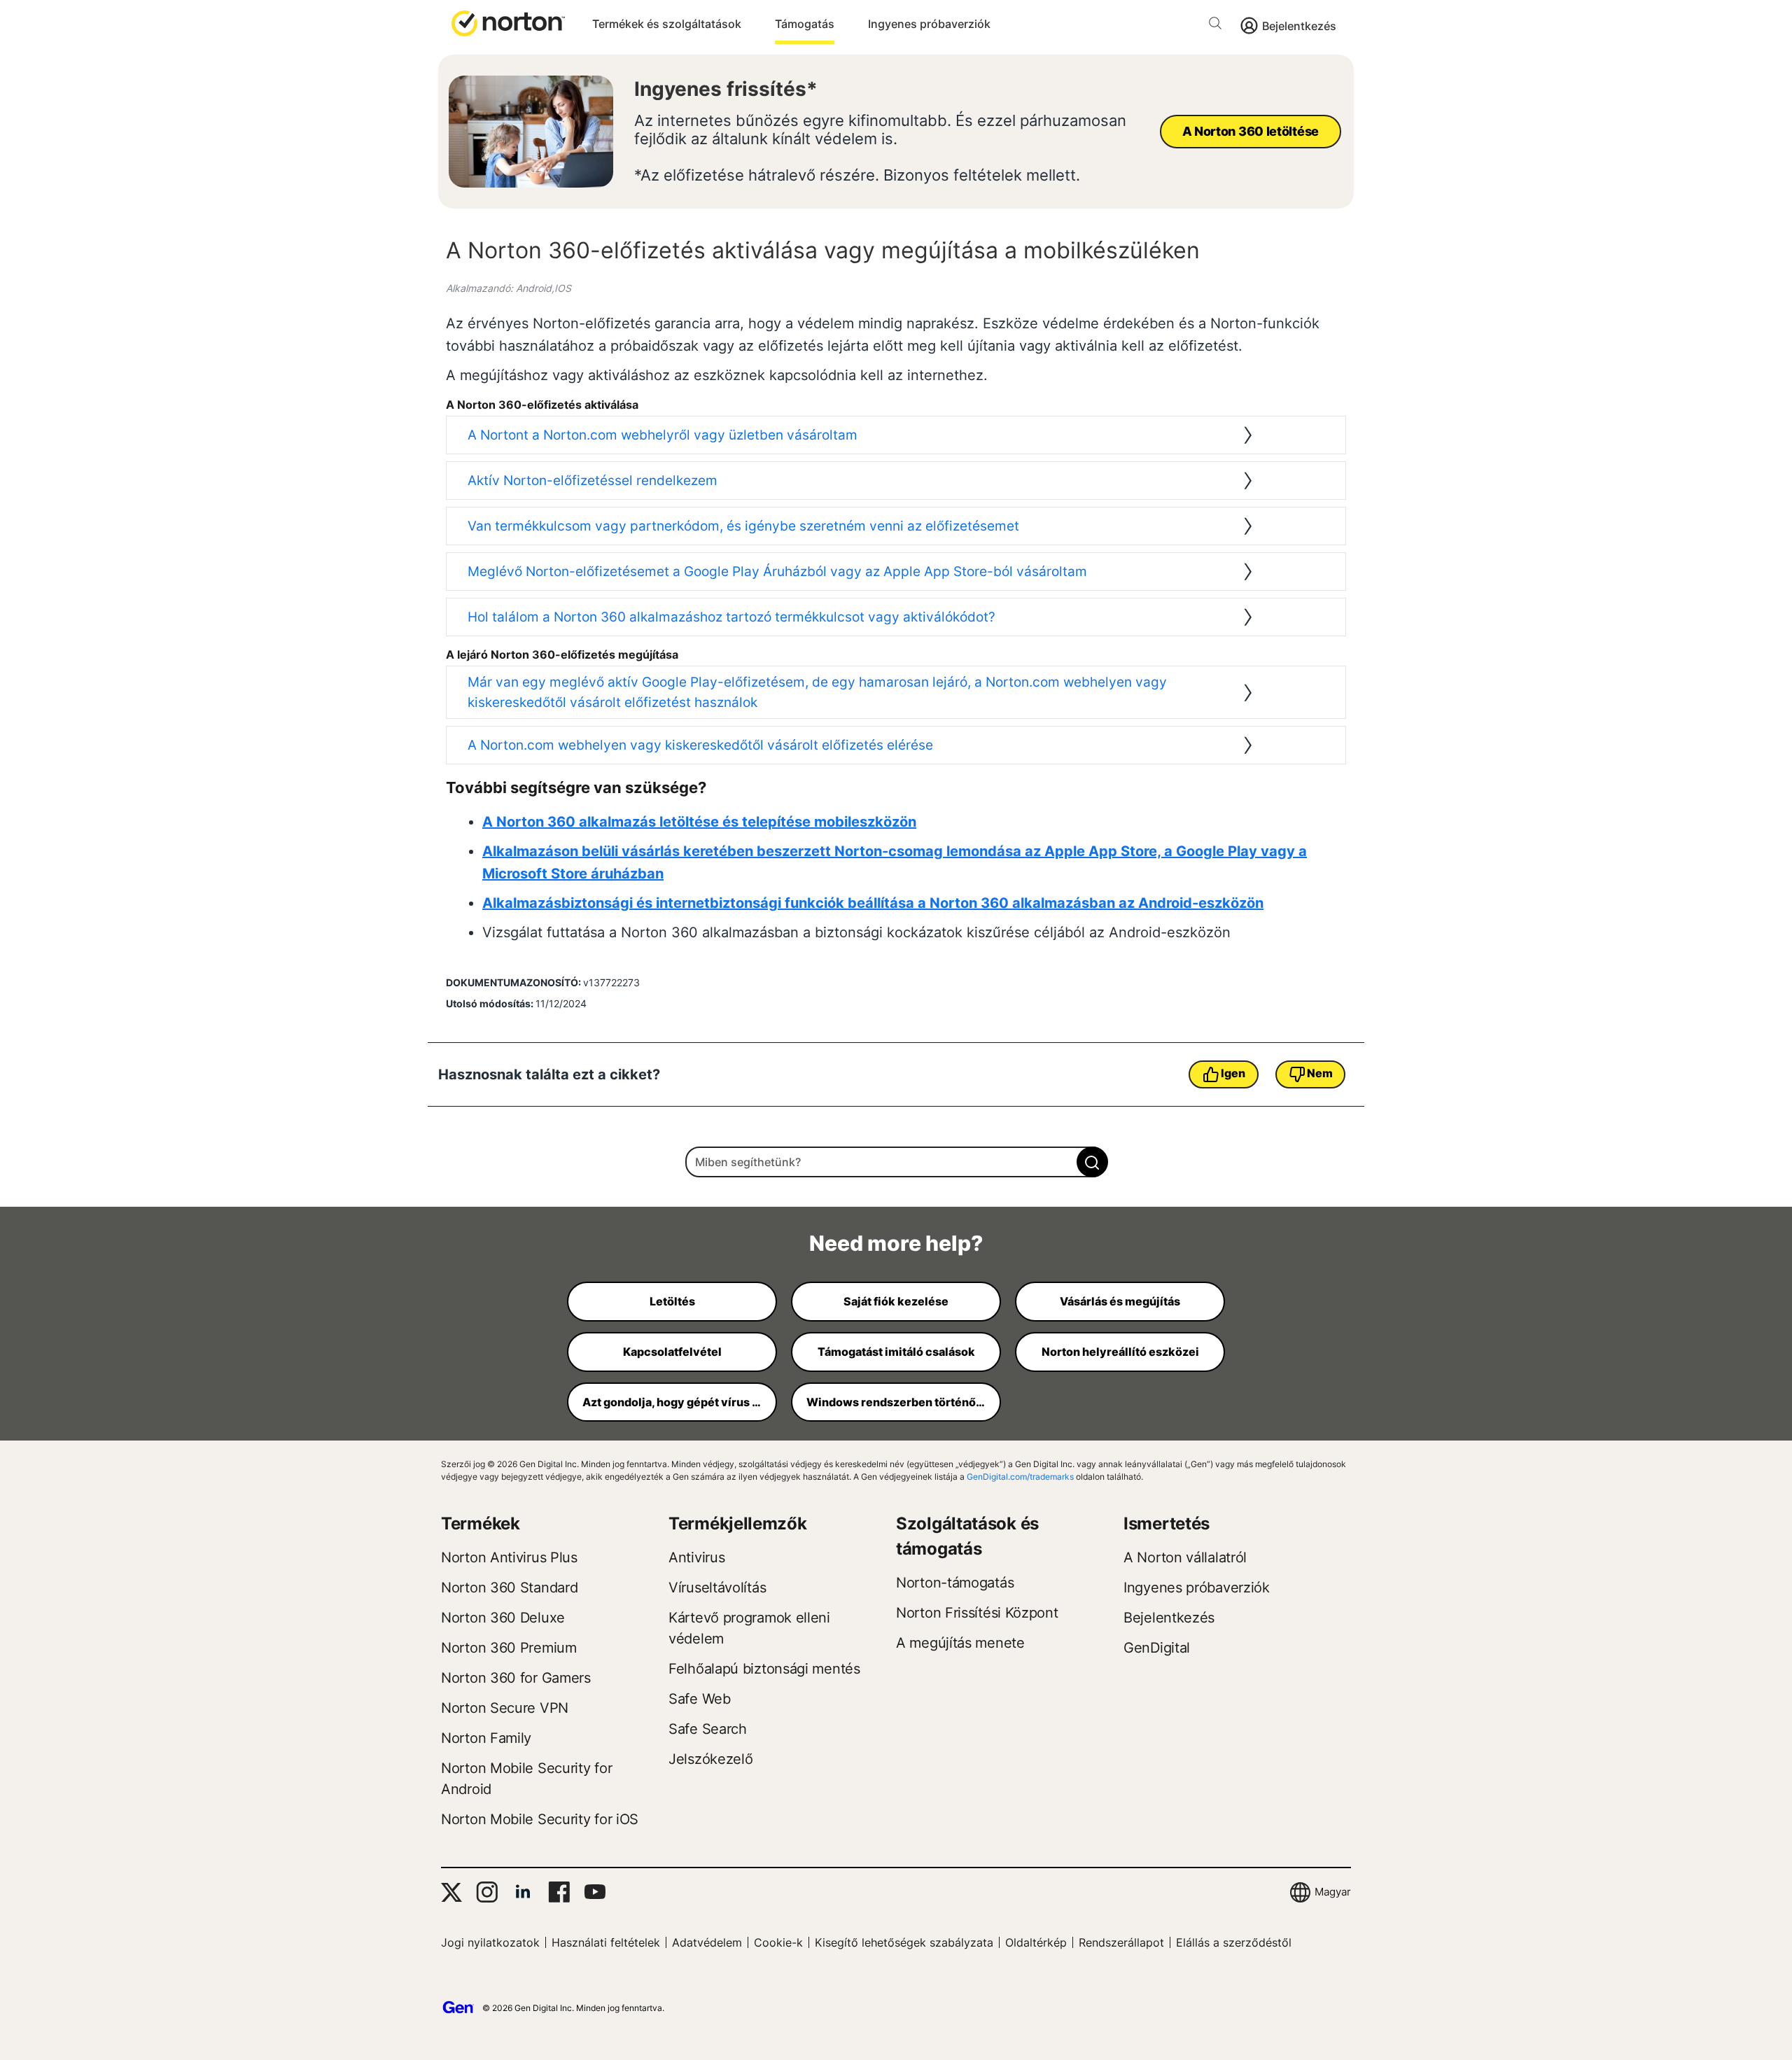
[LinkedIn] (523, 1892)
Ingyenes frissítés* (726, 89)
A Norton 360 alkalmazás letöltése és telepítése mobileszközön (699, 822)
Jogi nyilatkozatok (490, 1942)
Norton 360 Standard (509, 1588)
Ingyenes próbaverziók (929, 24)
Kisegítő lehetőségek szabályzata (904, 1942)
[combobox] (896, 1162)
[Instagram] (487, 1892)
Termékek (481, 1523)
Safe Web (700, 1699)
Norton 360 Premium (509, 1648)
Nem (1319, 1073)
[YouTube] (595, 1892)
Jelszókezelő (710, 1759)
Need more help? (896, 1243)
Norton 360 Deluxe (503, 1618)
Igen (1233, 1073)
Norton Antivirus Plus (509, 1557)
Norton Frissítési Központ (977, 1613)
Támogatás (805, 24)
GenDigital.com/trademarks (1020, 1477)
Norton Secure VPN (505, 1708)
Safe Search (708, 1729)
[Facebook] (559, 1892)
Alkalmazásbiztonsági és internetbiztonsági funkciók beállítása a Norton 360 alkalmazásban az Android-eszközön (873, 903)
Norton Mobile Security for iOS (540, 1819)
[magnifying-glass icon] (1092, 1162)
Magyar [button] (1333, 1892)
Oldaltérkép (1036, 1942)
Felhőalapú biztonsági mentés (764, 1669)
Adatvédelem (707, 1942)
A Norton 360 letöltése (1251, 131)
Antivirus (696, 1557)
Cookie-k (778, 1942)
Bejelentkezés (1299, 26)
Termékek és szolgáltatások (667, 24)
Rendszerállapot (1121, 1942)
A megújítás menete (960, 1643)
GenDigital (1157, 1648)
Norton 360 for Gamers (516, 1678)
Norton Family (486, 1738)
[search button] (1219, 26)
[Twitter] (451, 1892)
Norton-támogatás (955, 1583)
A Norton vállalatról (1185, 1557)
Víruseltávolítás (717, 1588)
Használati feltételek (606, 1942)
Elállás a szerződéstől (1234, 1942)
